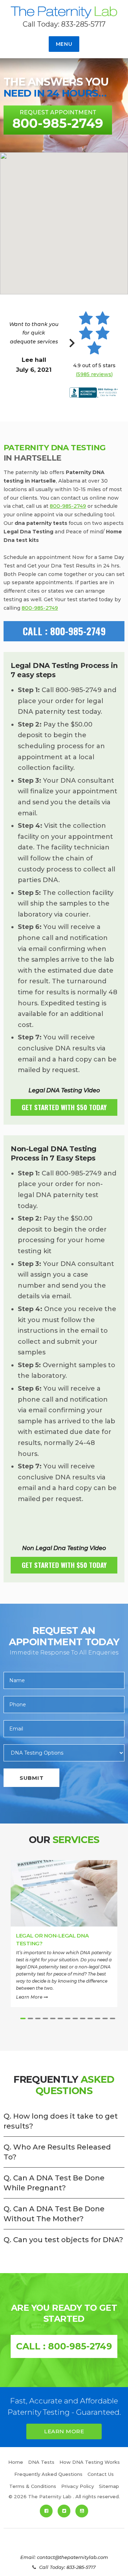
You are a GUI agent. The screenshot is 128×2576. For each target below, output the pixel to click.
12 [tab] (105, 2018)
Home (16, 2462)
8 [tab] (75, 2018)
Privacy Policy (78, 2486)
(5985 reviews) (94, 374)
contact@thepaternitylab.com (73, 2557)
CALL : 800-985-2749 (64, 631)
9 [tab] (83, 2018)
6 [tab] (60, 2018)
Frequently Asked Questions (48, 2474)
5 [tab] (53, 2018)
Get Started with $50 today (64, 1107)
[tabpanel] (64, 1936)
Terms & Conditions (33, 2486)
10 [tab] (90, 2018)
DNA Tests (41, 2462)
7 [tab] (68, 2018)
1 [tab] (23, 2018)
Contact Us (101, 2474)
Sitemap (109, 2486)
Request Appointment (58, 120)
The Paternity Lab (64, 13)
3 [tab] (38, 2018)
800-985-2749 (68, 506)
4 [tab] (45, 2018)
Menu (64, 44)
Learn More (30, 1997)
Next (72, 347)
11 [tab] (98, 2018)
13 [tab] (113, 2018)
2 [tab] (30, 2018)
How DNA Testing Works (90, 2462)
